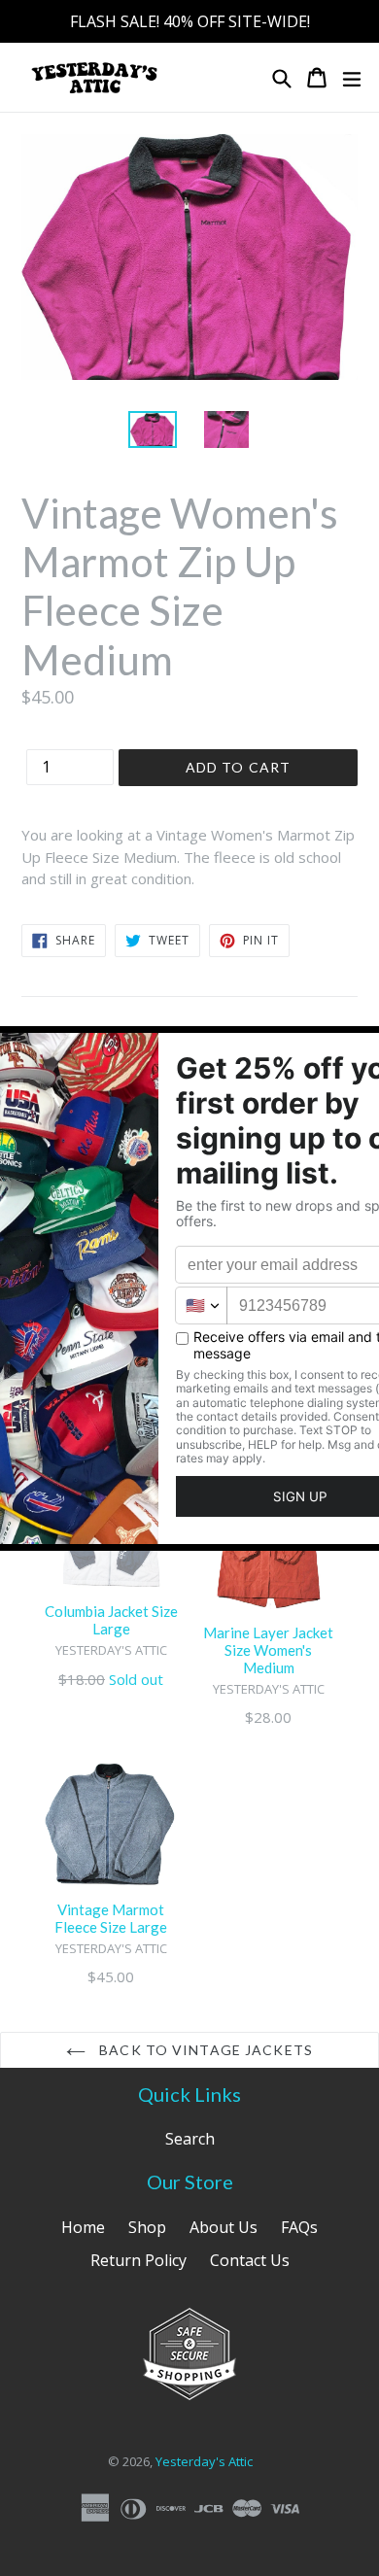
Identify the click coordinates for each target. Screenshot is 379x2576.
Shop (147, 2227)
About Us (224, 2227)
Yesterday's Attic (204, 2461)
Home (83, 2227)
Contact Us (250, 2260)
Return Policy (138, 2260)
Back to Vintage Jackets (204, 2050)
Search (190, 2139)
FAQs (299, 2227)
